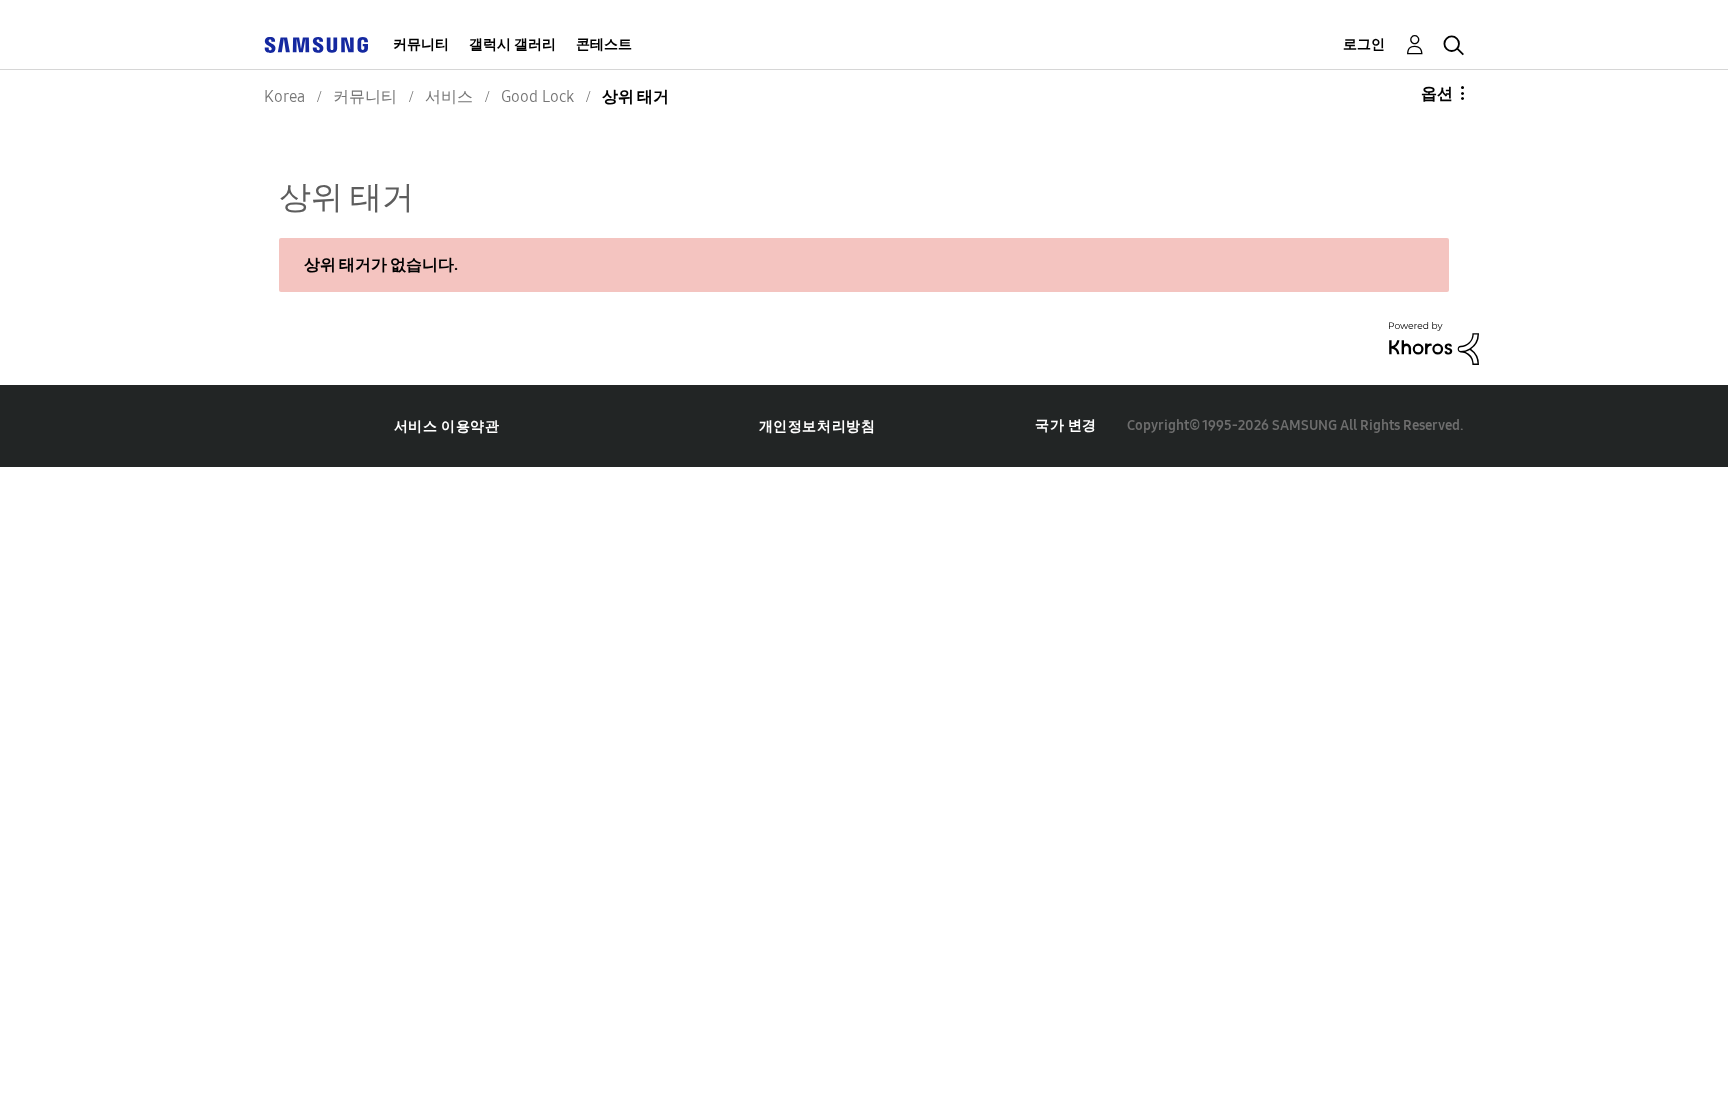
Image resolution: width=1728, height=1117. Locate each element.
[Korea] (316, 44)
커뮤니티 (421, 44)
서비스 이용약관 (447, 426)
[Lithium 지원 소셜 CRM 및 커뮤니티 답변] (1434, 341)
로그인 (1364, 44)
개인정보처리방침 (817, 426)
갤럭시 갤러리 (512, 44)
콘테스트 (604, 44)
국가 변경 (1066, 425)
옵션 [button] (1437, 93)
